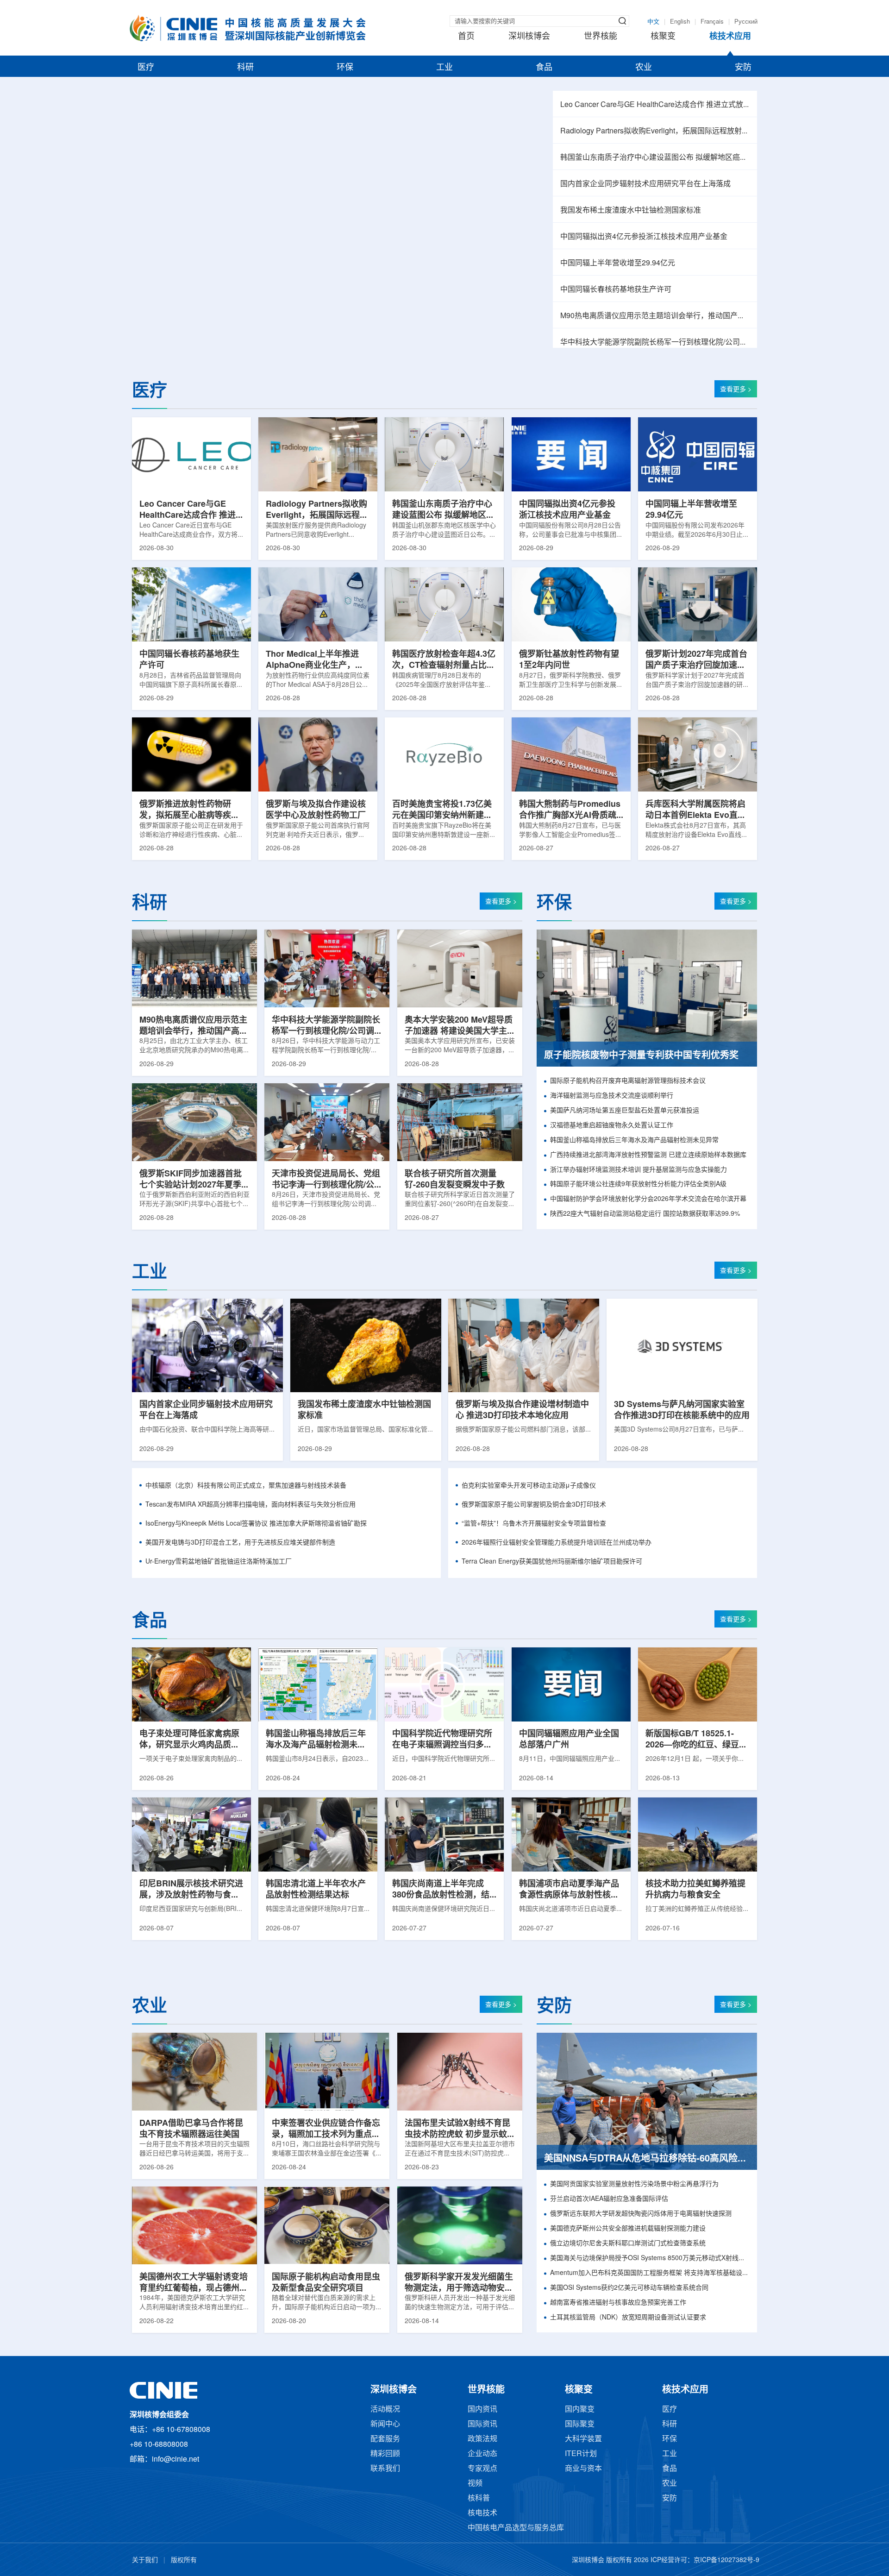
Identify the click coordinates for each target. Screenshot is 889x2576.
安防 (743, 68)
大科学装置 (583, 2439)
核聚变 (663, 37)
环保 (345, 68)
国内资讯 (482, 2410)
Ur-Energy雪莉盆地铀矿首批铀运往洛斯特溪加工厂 (219, 1562)
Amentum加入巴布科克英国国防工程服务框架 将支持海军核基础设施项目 (650, 2273)
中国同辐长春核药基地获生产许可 (616, 290)
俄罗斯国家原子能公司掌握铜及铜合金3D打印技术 (534, 1505)
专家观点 (482, 2469)
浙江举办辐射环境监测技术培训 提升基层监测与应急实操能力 (639, 1170)
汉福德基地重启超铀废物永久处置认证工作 (612, 1126)
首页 (466, 37)
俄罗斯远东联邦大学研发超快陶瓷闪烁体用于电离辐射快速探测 (641, 2214)
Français (712, 22)
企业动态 (482, 2454)
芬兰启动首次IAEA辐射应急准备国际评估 (609, 2199)
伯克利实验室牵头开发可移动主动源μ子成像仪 (529, 1486)
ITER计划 (581, 2454)
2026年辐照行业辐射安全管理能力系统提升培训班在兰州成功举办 (557, 1543)
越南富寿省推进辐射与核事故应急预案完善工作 (618, 2303)
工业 (444, 68)
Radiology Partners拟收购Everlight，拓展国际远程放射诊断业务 (655, 131)
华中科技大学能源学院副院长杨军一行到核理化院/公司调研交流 (655, 342)
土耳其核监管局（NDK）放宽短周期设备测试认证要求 (628, 2318)
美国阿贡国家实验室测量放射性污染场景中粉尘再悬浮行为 (634, 2184)
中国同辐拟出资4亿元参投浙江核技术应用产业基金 (644, 237)
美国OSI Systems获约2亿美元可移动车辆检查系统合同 (629, 2288)
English (680, 22)
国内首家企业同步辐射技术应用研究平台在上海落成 (645, 184)
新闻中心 (385, 2424)
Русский (746, 22)
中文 (653, 22)
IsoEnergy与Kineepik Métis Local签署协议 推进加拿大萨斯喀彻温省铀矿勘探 (256, 1524)
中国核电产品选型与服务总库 (516, 2528)
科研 (245, 68)
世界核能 (601, 37)
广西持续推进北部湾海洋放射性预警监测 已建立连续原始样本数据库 (648, 1155)
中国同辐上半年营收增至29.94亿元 (618, 263)
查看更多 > (736, 390)
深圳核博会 (529, 37)
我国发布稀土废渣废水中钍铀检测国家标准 (631, 210)
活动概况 (385, 2410)
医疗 (146, 68)
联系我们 (385, 2469)
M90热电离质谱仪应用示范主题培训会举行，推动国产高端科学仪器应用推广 (655, 316)
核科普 (479, 2498)
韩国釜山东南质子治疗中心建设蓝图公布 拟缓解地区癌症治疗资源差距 (655, 158)
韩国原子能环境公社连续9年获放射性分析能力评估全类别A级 (638, 1184)
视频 (475, 2484)
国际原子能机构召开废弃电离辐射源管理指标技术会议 (628, 1081)
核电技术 (482, 2513)
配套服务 (385, 2439)
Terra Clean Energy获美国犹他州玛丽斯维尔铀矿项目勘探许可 (552, 1562)
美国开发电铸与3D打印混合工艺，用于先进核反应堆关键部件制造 (240, 1543)
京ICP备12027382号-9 (726, 2560)
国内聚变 (580, 2410)
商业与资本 (583, 2469)
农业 (644, 68)
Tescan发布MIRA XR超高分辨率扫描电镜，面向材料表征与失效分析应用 (250, 1505)
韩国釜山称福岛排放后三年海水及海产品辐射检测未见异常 (634, 1140)
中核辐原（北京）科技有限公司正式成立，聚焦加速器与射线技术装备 (246, 1486)
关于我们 (145, 2560)
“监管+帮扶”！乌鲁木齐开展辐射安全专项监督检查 (534, 1524)
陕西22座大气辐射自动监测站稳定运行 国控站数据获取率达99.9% (645, 1214)
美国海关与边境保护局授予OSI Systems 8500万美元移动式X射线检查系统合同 (650, 2259)
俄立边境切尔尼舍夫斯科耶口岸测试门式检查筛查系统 (628, 2244)
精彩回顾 (385, 2454)
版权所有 (184, 2560)
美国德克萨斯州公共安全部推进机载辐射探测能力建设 (628, 2229)
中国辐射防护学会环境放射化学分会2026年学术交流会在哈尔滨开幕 (648, 1199)
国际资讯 (482, 2424)
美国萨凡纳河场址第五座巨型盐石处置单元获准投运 (625, 1111)
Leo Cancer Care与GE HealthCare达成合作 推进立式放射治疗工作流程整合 (655, 105)
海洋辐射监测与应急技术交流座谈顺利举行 (612, 1096)
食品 (544, 68)
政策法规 (482, 2439)
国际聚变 (580, 2424)
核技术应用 (730, 37)
